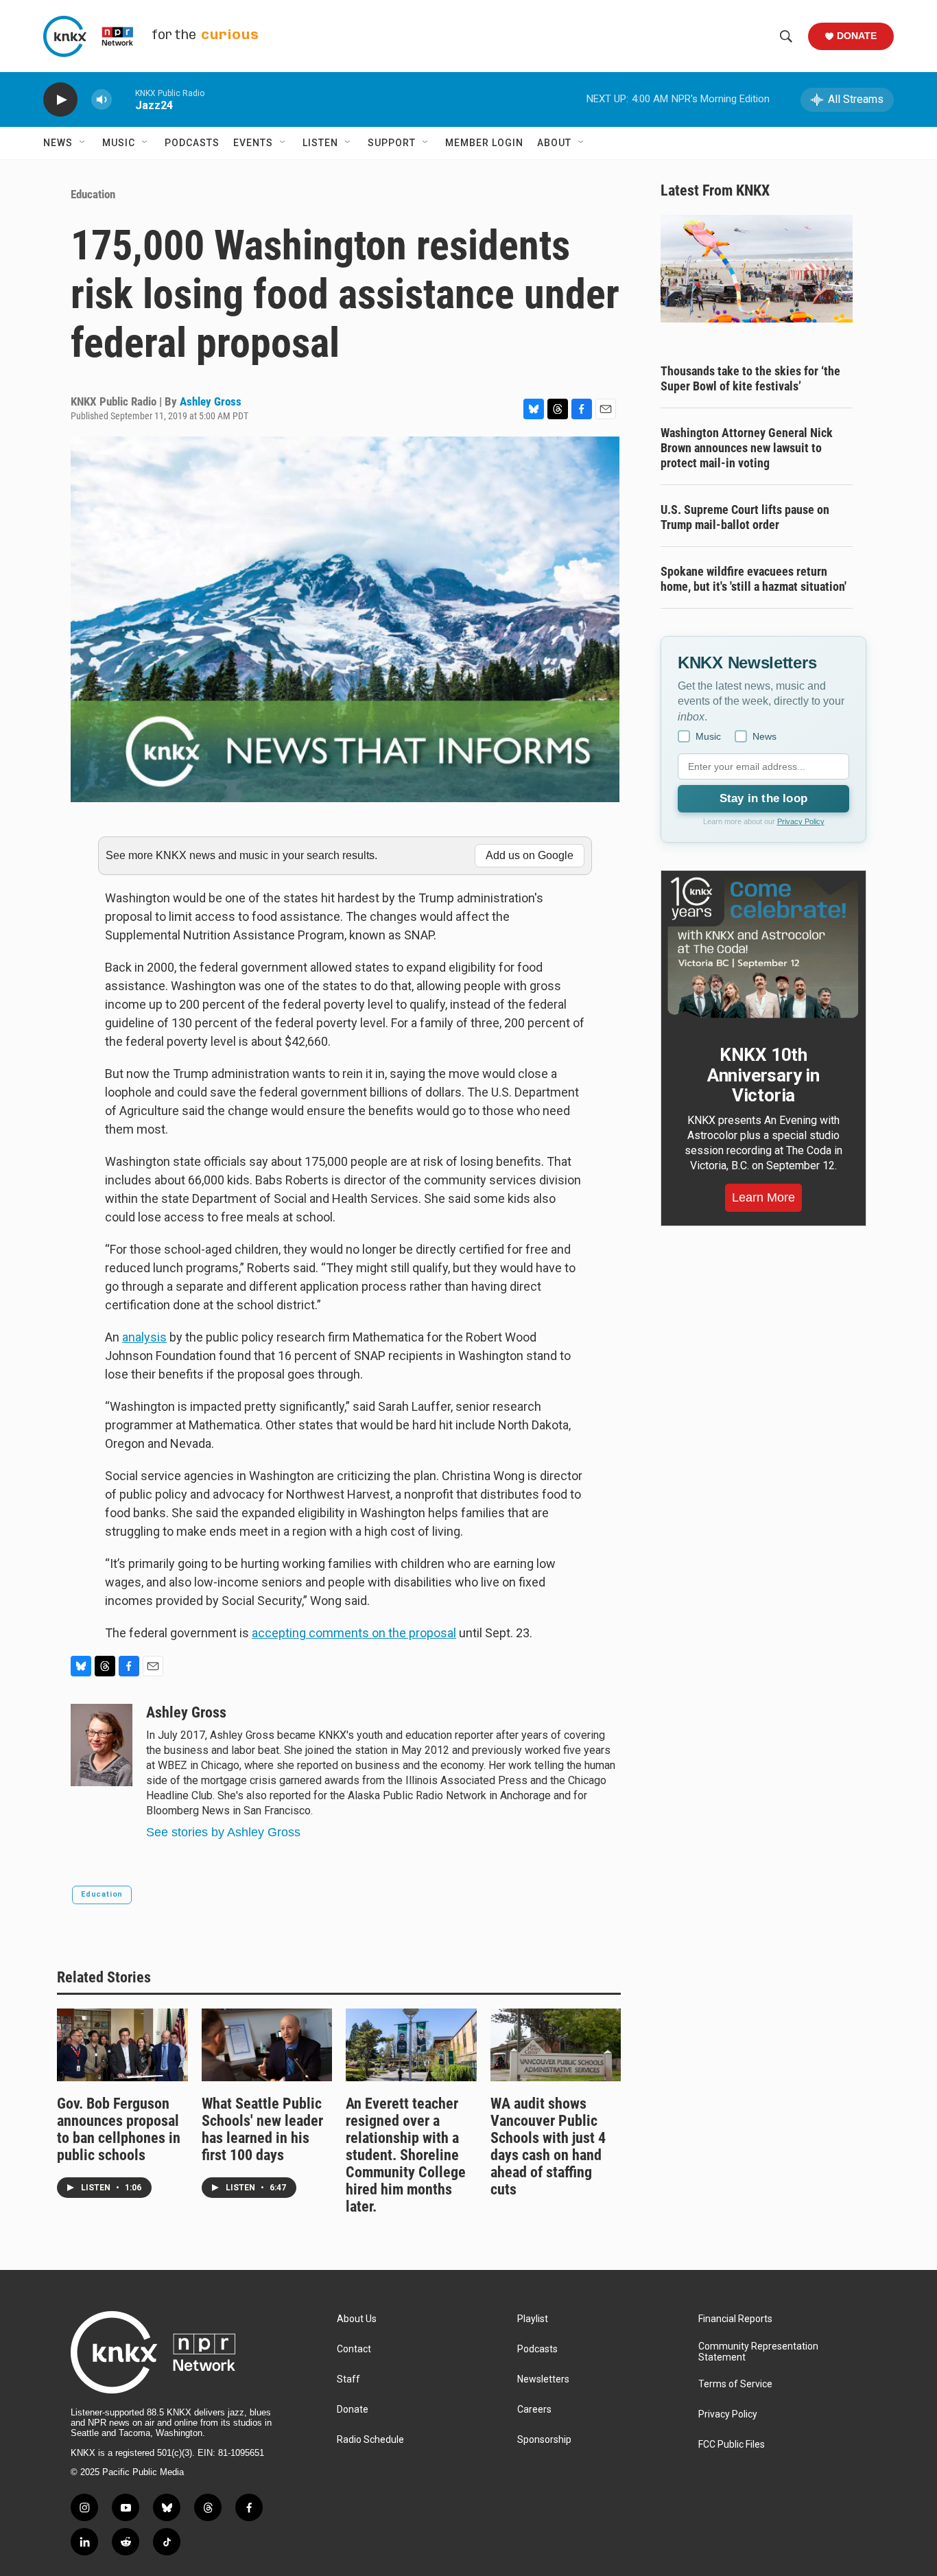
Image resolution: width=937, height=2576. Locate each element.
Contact (354, 2349)
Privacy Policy (801, 821)
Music (119, 143)
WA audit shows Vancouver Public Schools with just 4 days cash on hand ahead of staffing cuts (548, 2146)
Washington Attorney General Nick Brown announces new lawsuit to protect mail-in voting (747, 448)
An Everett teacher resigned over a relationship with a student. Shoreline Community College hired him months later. (406, 2155)
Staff (348, 2379)
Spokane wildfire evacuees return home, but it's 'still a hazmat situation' (754, 579)
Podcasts (192, 143)
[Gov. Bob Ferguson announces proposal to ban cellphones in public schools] (122, 2045)
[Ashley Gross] (102, 1745)
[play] (60, 100)
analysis (144, 1337)
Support (392, 143)
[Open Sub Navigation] (83, 143)
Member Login (484, 143)
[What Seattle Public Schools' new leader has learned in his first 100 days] (267, 2045)
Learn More (763, 1197)
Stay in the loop (763, 798)
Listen (320, 143)
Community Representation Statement (758, 2352)
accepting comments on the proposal (354, 1633)
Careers (534, 2410)
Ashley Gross (211, 401)
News (58, 143)
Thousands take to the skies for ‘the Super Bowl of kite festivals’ (750, 378)
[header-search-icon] (786, 36)
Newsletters (543, 2379)
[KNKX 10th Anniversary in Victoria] (763, 948)
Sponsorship (544, 2440)
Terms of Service (735, 2384)
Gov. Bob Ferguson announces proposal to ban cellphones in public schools (119, 2129)
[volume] (102, 100)
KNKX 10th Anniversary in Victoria (763, 1075)
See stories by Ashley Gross (223, 1832)
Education (93, 194)
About (554, 143)
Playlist (533, 2319)
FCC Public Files (732, 2445)
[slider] (123, 99)
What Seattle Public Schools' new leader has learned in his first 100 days (262, 2129)
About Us (357, 2319)
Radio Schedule (370, 2440)
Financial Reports (735, 2319)
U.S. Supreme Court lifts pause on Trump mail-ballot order (745, 517)
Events (253, 143)
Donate (857, 36)
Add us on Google (530, 855)
